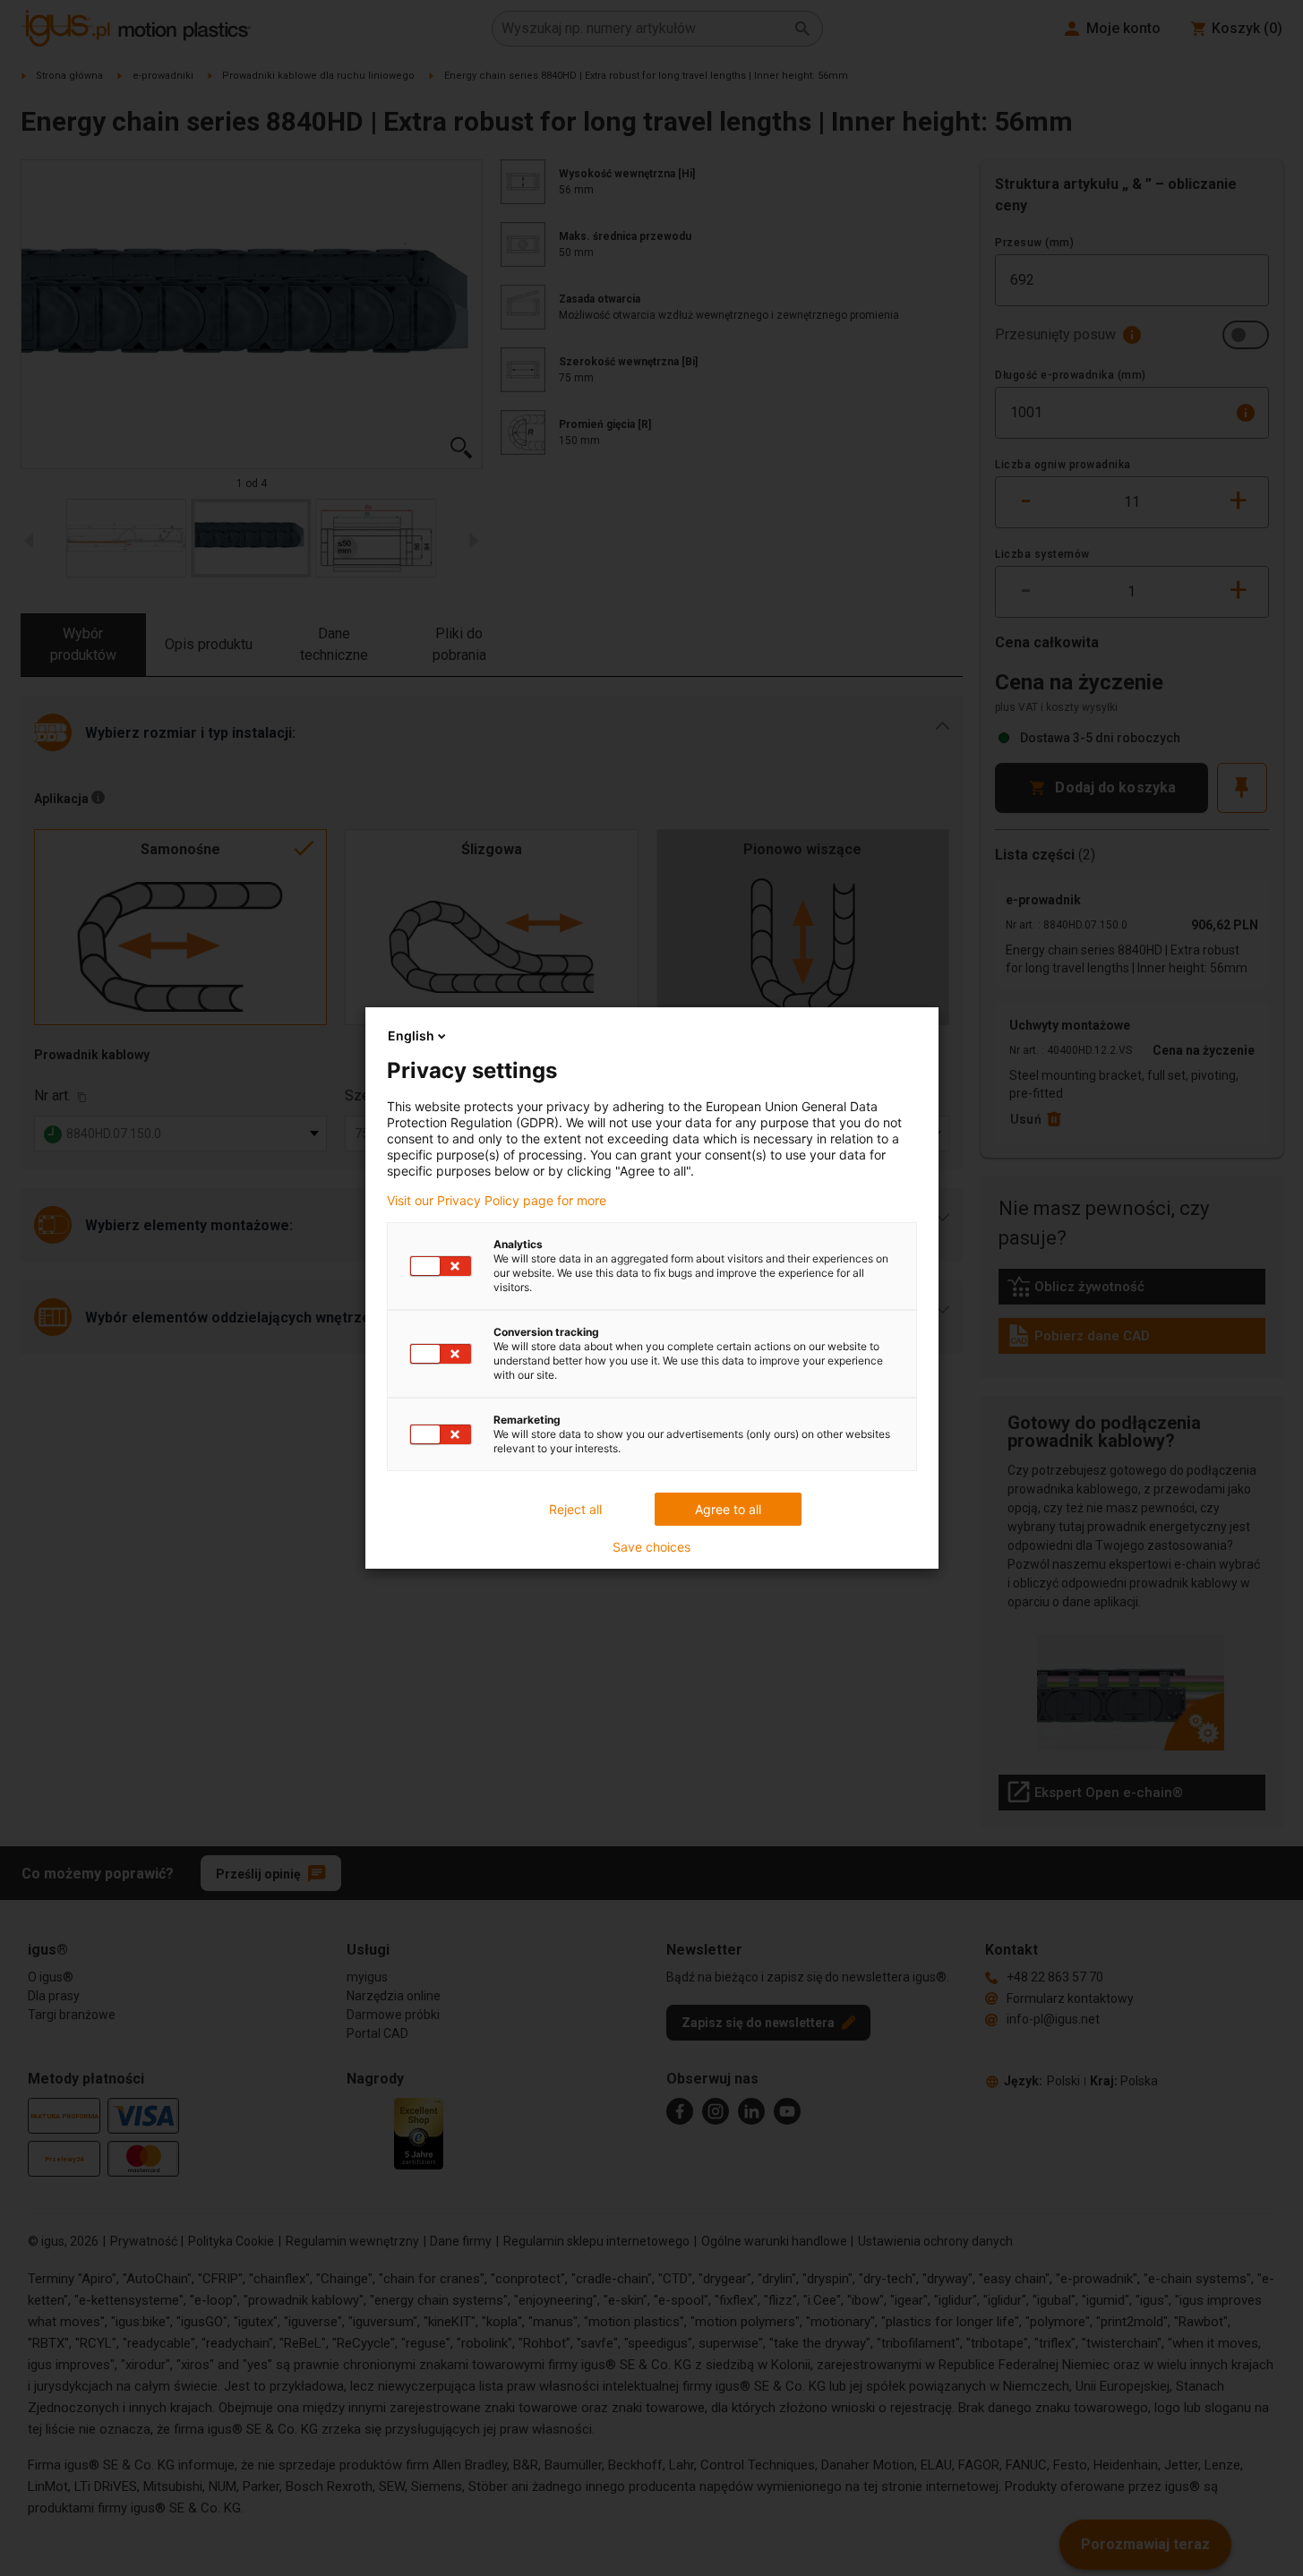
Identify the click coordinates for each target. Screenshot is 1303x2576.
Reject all (575, 1509)
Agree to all (728, 1509)
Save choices (651, 1547)
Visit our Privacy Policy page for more (497, 1201)
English (411, 1036)
